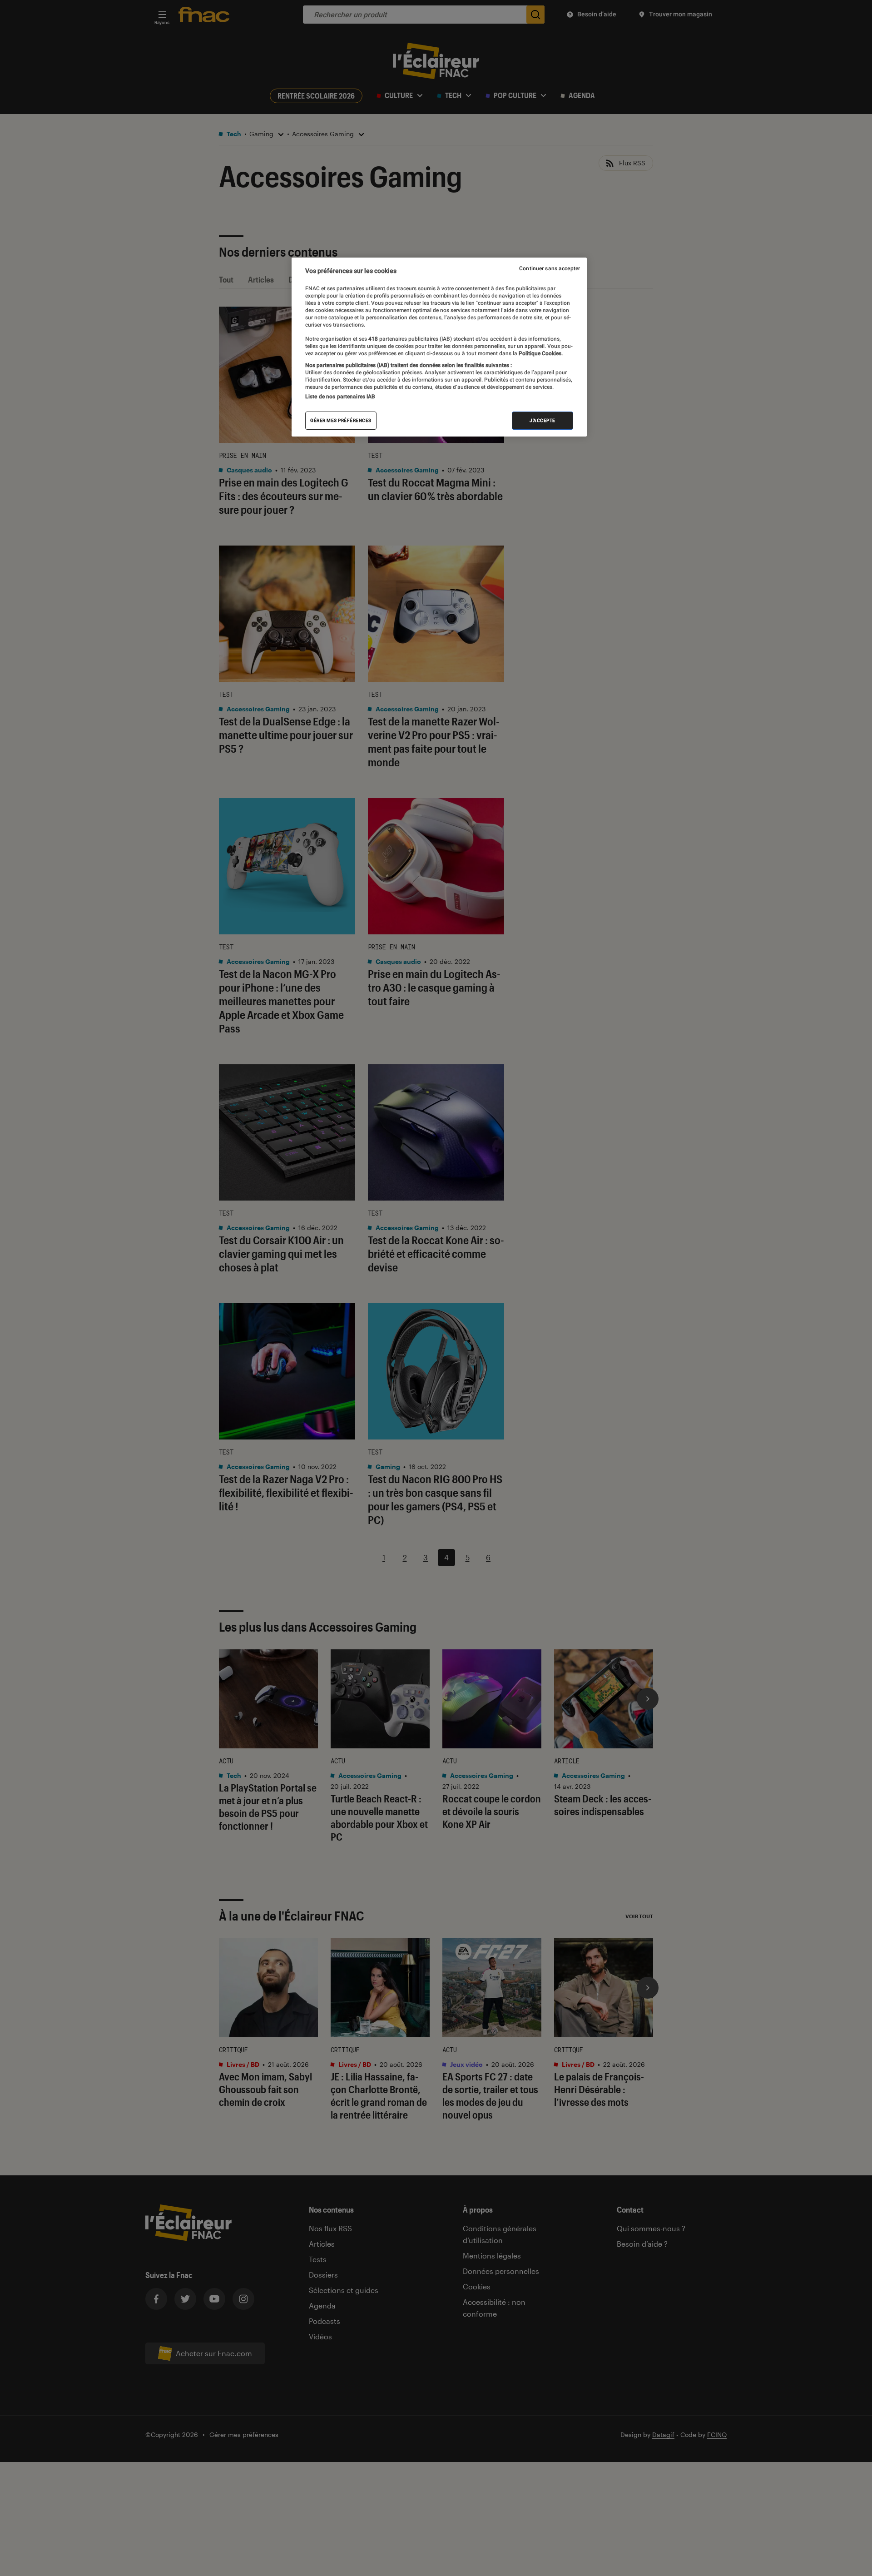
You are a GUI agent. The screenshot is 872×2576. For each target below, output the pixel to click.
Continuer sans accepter (550, 268)
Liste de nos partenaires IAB (340, 397)
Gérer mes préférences (341, 420)
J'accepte (543, 420)
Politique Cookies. (540, 353)
